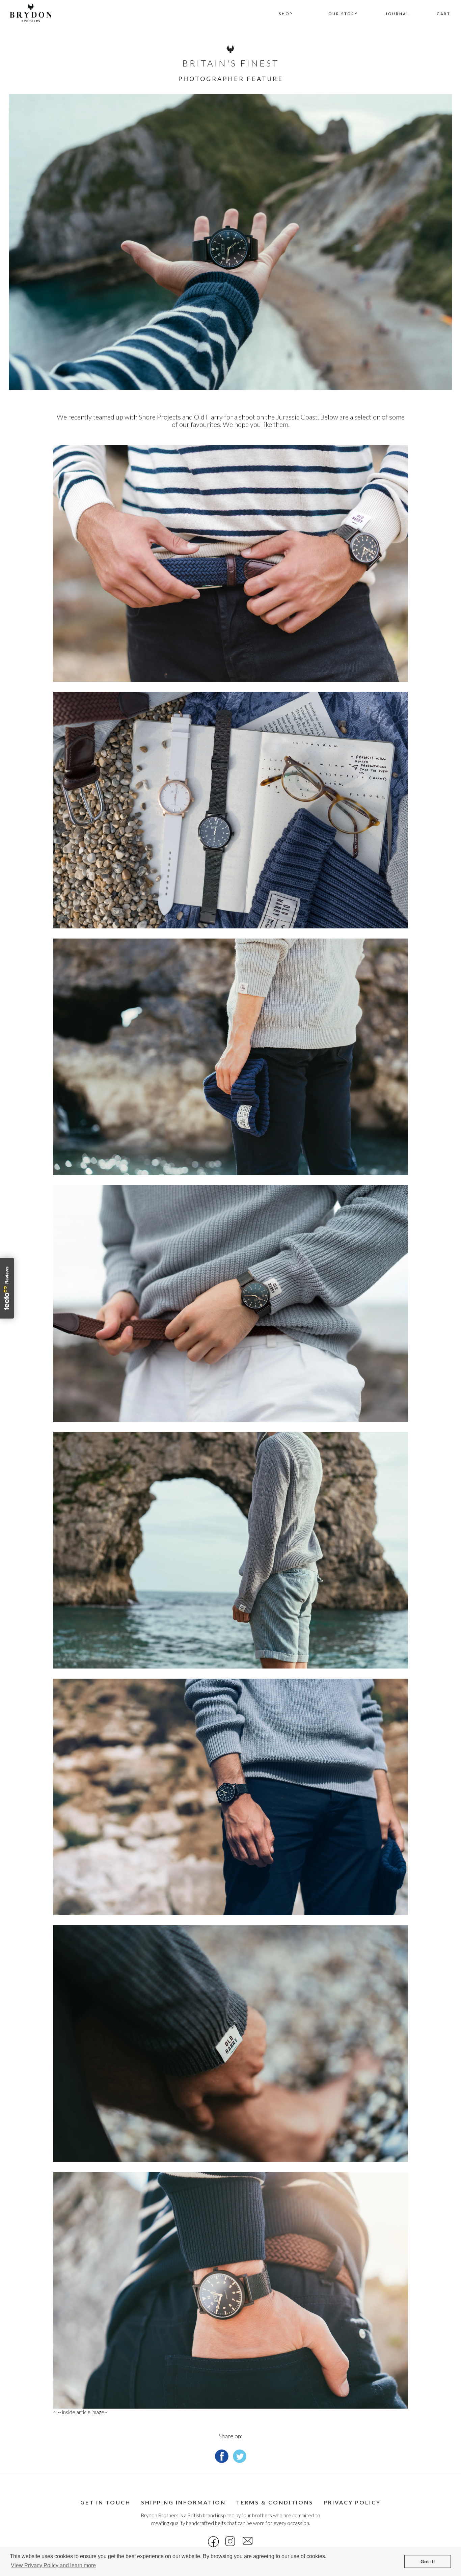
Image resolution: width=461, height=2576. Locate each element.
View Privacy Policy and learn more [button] (53, 2565)
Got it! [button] (428, 2561)
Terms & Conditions (275, 2502)
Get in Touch (105, 2502)
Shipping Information (183, 2502)
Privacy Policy (352, 2502)
